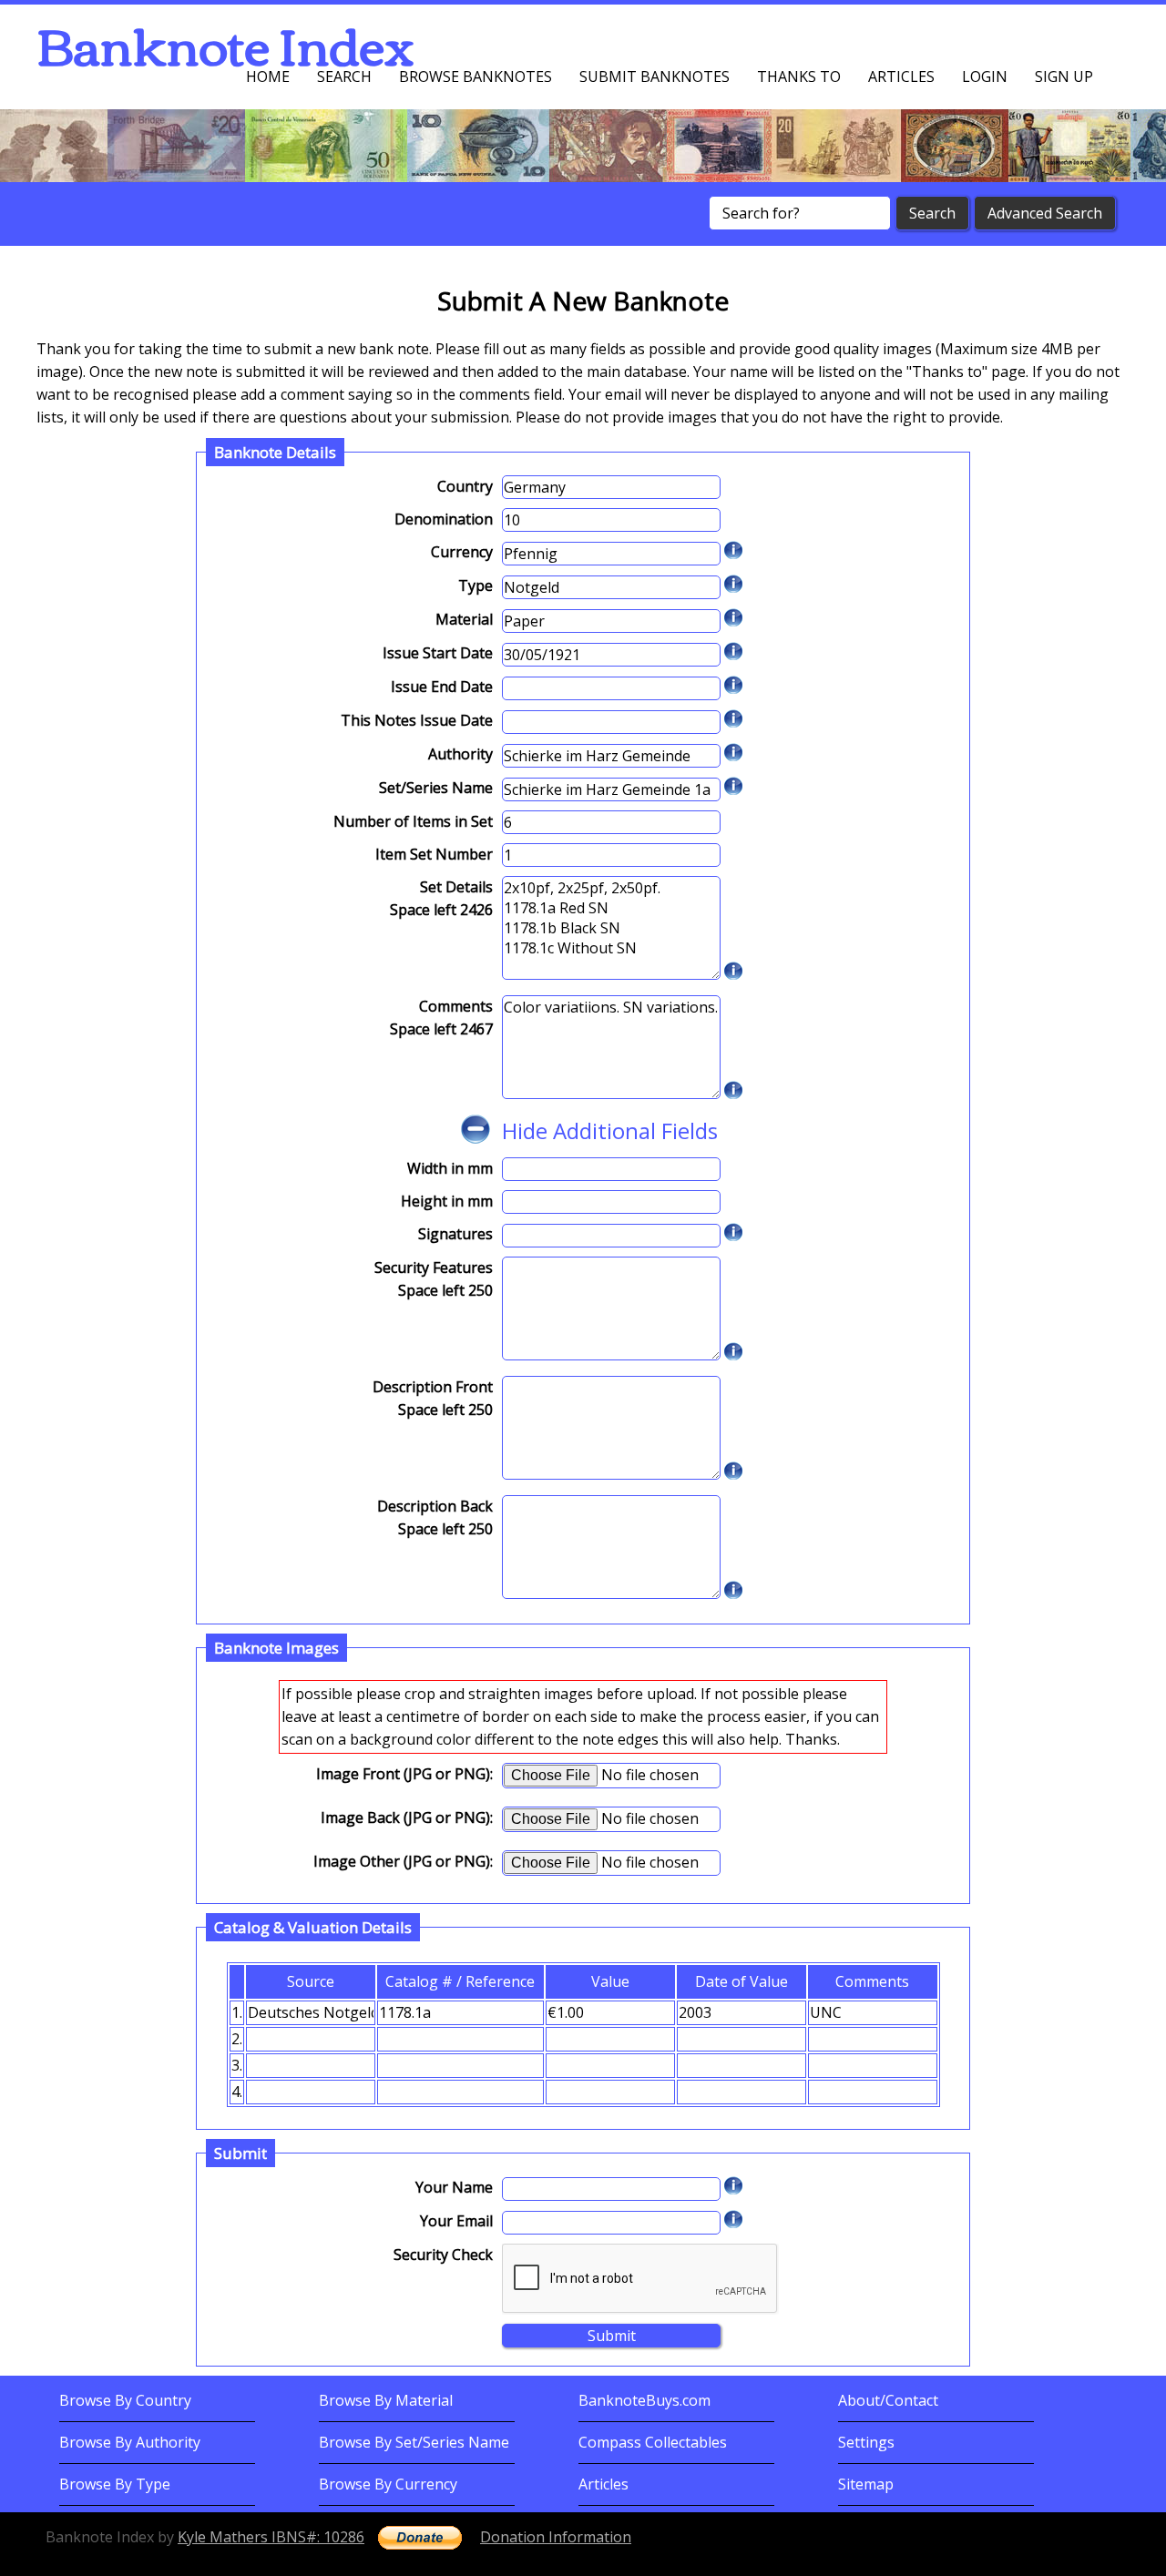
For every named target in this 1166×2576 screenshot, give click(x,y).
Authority (460, 754)
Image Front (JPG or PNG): (404, 1774)
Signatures (455, 1234)
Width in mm (450, 1168)
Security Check (443, 2255)
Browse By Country (125, 2400)
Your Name (454, 2187)
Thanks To (799, 76)
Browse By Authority (130, 2442)
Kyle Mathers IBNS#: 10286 (271, 2537)
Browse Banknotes (476, 76)
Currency (462, 552)
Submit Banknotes (655, 76)
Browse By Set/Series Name (414, 2442)
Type (476, 585)
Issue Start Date (438, 653)
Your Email (456, 2221)
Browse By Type (115, 2484)
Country (465, 486)
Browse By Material (386, 2400)
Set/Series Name (436, 788)
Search (344, 76)
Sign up (1064, 76)
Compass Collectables (653, 2442)
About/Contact (888, 2400)
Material (464, 619)
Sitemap (866, 2484)
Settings (866, 2442)
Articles (901, 76)
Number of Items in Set (413, 821)
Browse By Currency (388, 2484)
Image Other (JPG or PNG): (403, 1861)
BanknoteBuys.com (644, 2400)
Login (985, 76)
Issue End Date (442, 687)
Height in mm (447, 1201)
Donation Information (556, 2537)
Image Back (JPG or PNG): (407, 1817)
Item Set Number (434, 854)
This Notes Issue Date (417, 720)
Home (268, 76)
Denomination (444, 519)
